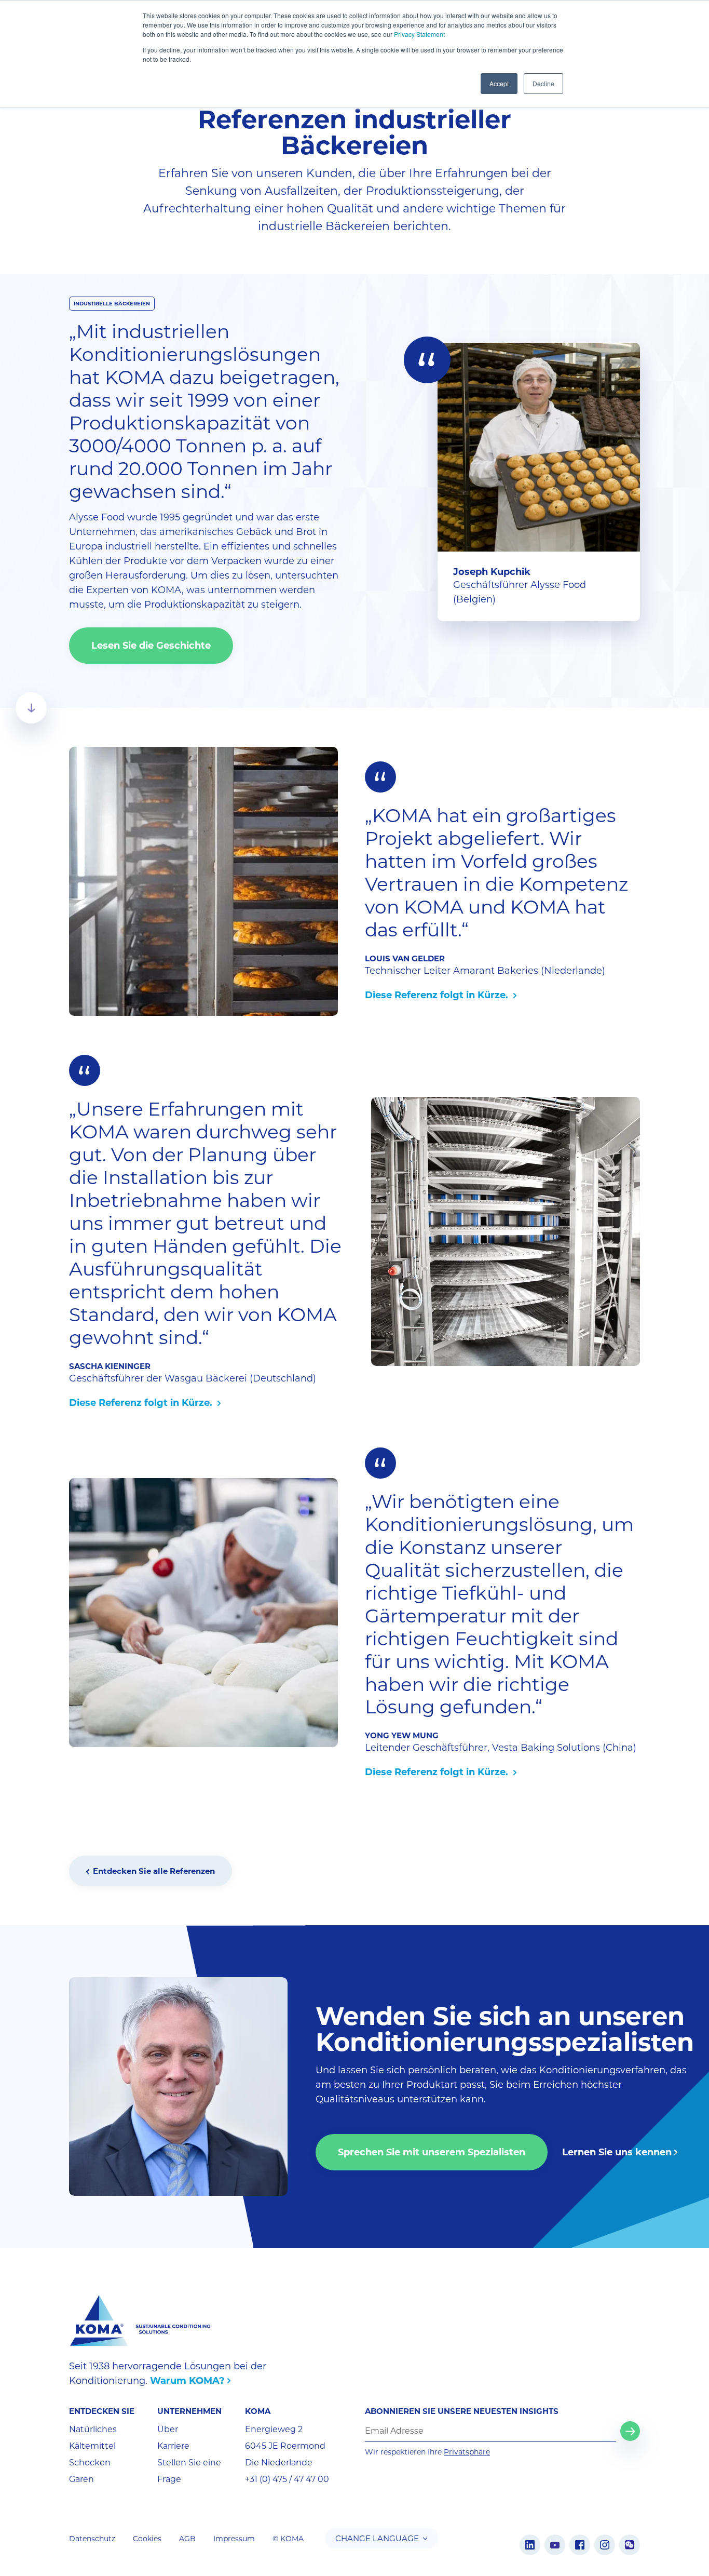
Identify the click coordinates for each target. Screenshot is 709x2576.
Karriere (173, 2446)
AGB (187, 2539)
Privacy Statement (419, 34)
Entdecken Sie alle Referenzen (154, 1871)
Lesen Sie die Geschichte (151, 646)
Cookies (147, 2539)
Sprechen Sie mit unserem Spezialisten (432, 2152)
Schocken (90, 2463)
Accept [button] (499, 83)
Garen (81, 2479)
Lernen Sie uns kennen (617, 2152)
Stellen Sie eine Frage (189, 2471)
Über (168, 2429)
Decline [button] (543, 83)
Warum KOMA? (187, 2381)
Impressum (234, 2539)
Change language (377, 2538)
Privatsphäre (467, 2452)
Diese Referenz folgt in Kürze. (438, 995)
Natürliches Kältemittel (93, 2438)
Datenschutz (92, 2539)
